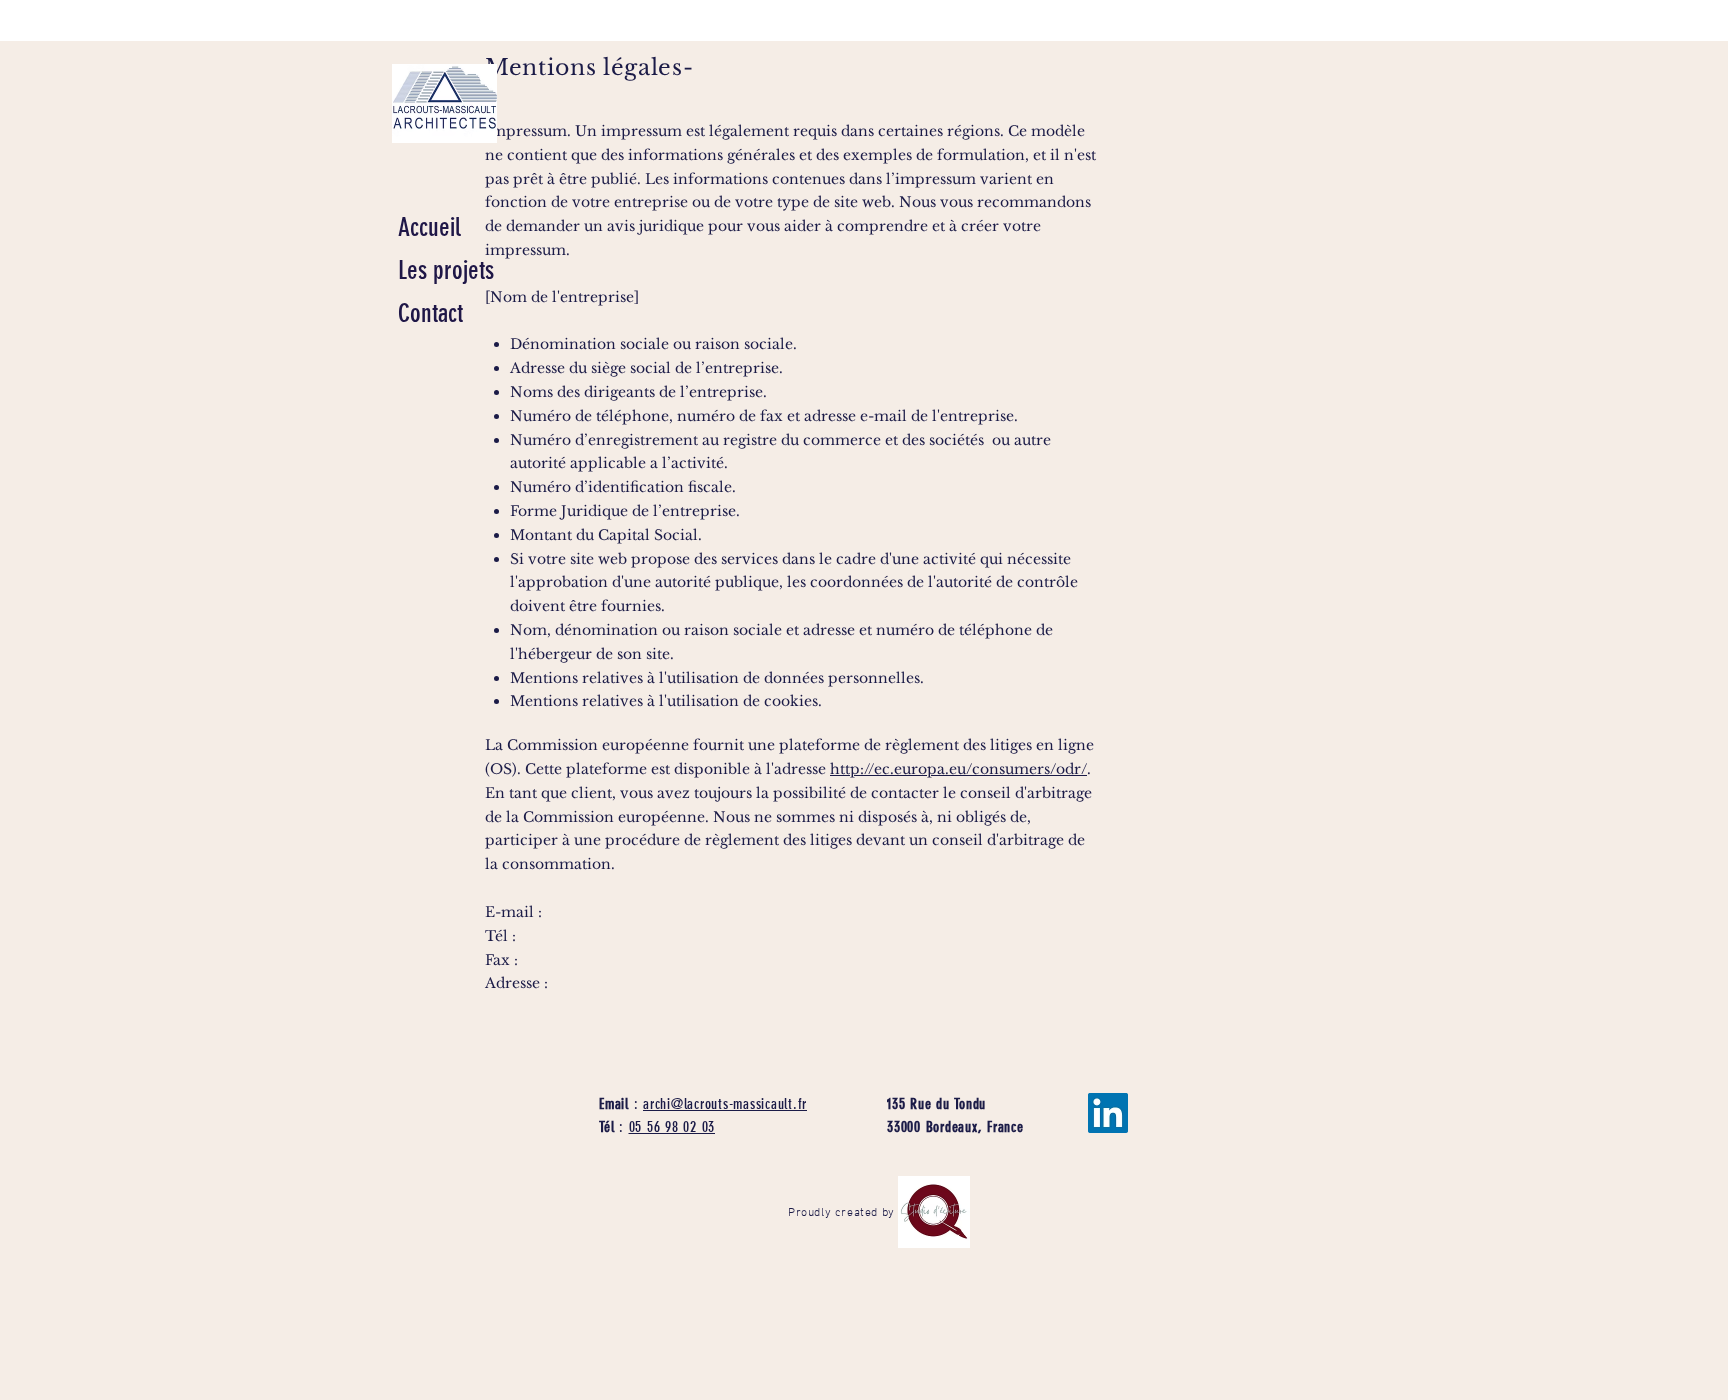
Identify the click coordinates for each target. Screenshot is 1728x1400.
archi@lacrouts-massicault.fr (725, 1104)
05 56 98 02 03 (672, 1127)
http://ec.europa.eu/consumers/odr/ (958, 769)
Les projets (446, 270)
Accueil (429, 227)
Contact (430, 313)
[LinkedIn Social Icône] (1108, 1113)
